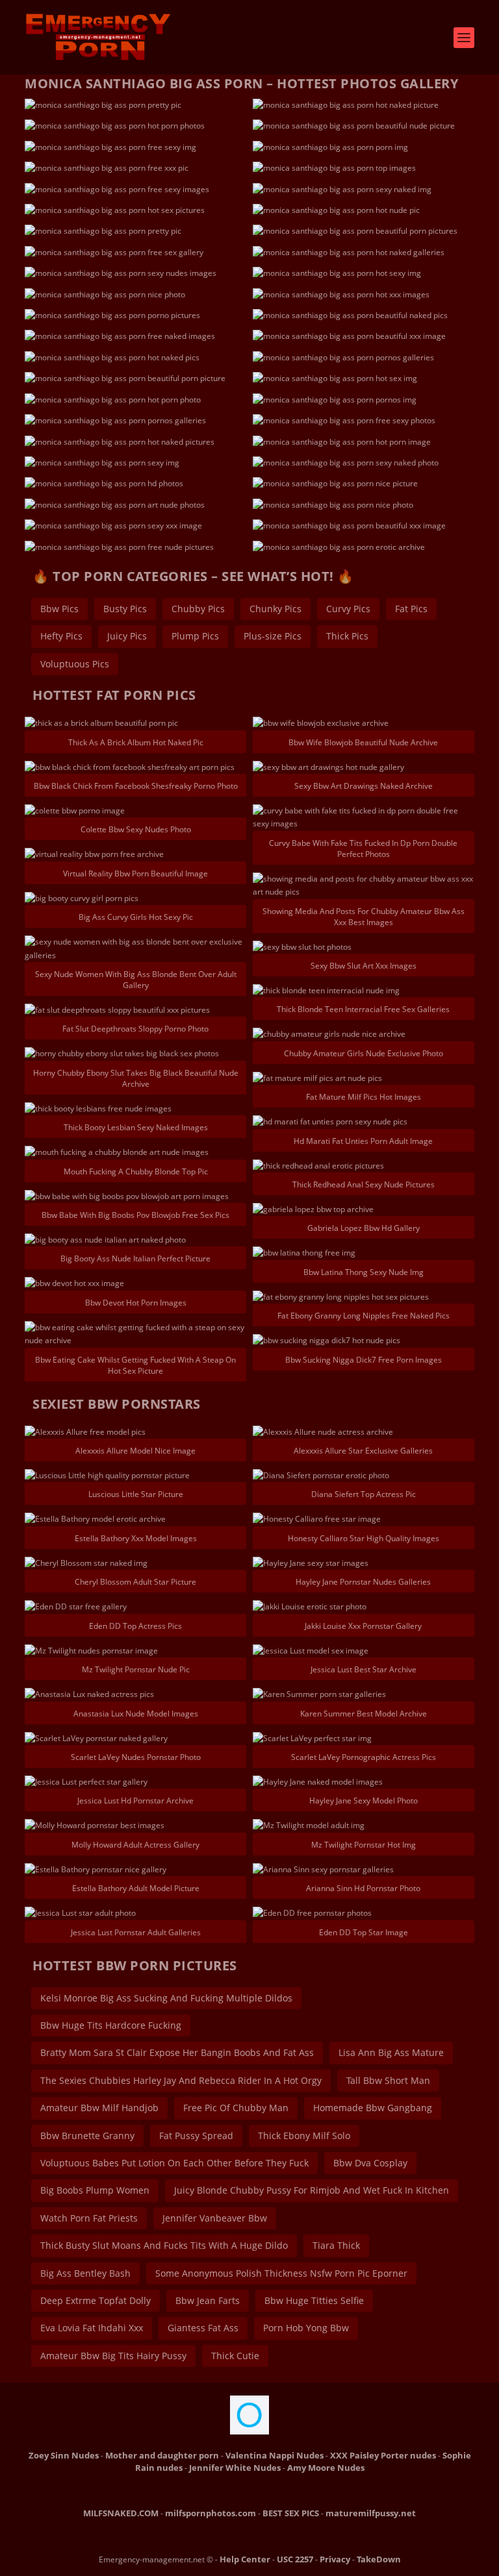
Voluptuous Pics (75, 664)
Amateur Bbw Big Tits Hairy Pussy (113, 2356)
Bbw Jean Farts (208, 2300)
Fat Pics (411, 609)
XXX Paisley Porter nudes (383, 2455)
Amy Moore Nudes (326, 2468)
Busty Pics (125, 609)
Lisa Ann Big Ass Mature (391, 2052)
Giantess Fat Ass (203, 2328)
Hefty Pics (61, 636)
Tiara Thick (336, 2245)
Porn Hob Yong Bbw (306, 2328)
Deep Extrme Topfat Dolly (96, 2300)
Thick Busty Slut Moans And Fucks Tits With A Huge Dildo (164, 2245)
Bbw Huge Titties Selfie (314, 2300)
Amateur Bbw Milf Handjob (99, 2108)
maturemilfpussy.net (371, 2513)
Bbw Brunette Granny (87, 2136)
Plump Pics (195, 636)
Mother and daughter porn (162, 2455)
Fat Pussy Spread (196, 2136)
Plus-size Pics (273, 636)
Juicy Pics (127, 636)
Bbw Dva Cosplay (370, 2163)
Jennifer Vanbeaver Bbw (215, 2218)
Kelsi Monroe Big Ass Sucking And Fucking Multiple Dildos (166, 1998)
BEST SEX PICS (291, 2513)
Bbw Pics (59, 609)
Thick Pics (347, 636)
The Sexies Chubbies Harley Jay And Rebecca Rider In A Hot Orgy (181, 2080)
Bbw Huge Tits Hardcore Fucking (111, 2025)
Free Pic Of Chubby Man (236, 2108)
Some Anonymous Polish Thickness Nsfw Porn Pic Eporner (281, 2273)
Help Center (245, 2559)
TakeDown (379, 2559)
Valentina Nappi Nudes (275, 2455)
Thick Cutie (235, 2356)
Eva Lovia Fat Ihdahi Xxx (92, 2328)
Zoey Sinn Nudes (64, 2455)
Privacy (335, 2559)
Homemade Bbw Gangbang (373, 2108)
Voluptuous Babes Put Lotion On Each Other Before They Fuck (174, 2163)
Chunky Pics (275, 609)
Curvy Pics (348, 609)
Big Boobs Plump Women (95, 2190)
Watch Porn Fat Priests (89, 2218)
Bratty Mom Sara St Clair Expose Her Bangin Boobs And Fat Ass (177, 2052)
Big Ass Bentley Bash (85, 2273)
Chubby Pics (198, 609)
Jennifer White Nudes (235, 2468)
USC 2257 (295, 2559)
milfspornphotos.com (211, 2513)
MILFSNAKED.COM (121, 2513)
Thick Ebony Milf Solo (304, 2136)
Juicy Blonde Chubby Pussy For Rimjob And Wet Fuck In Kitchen (312, 2190)
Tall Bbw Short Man (388, 2080)
